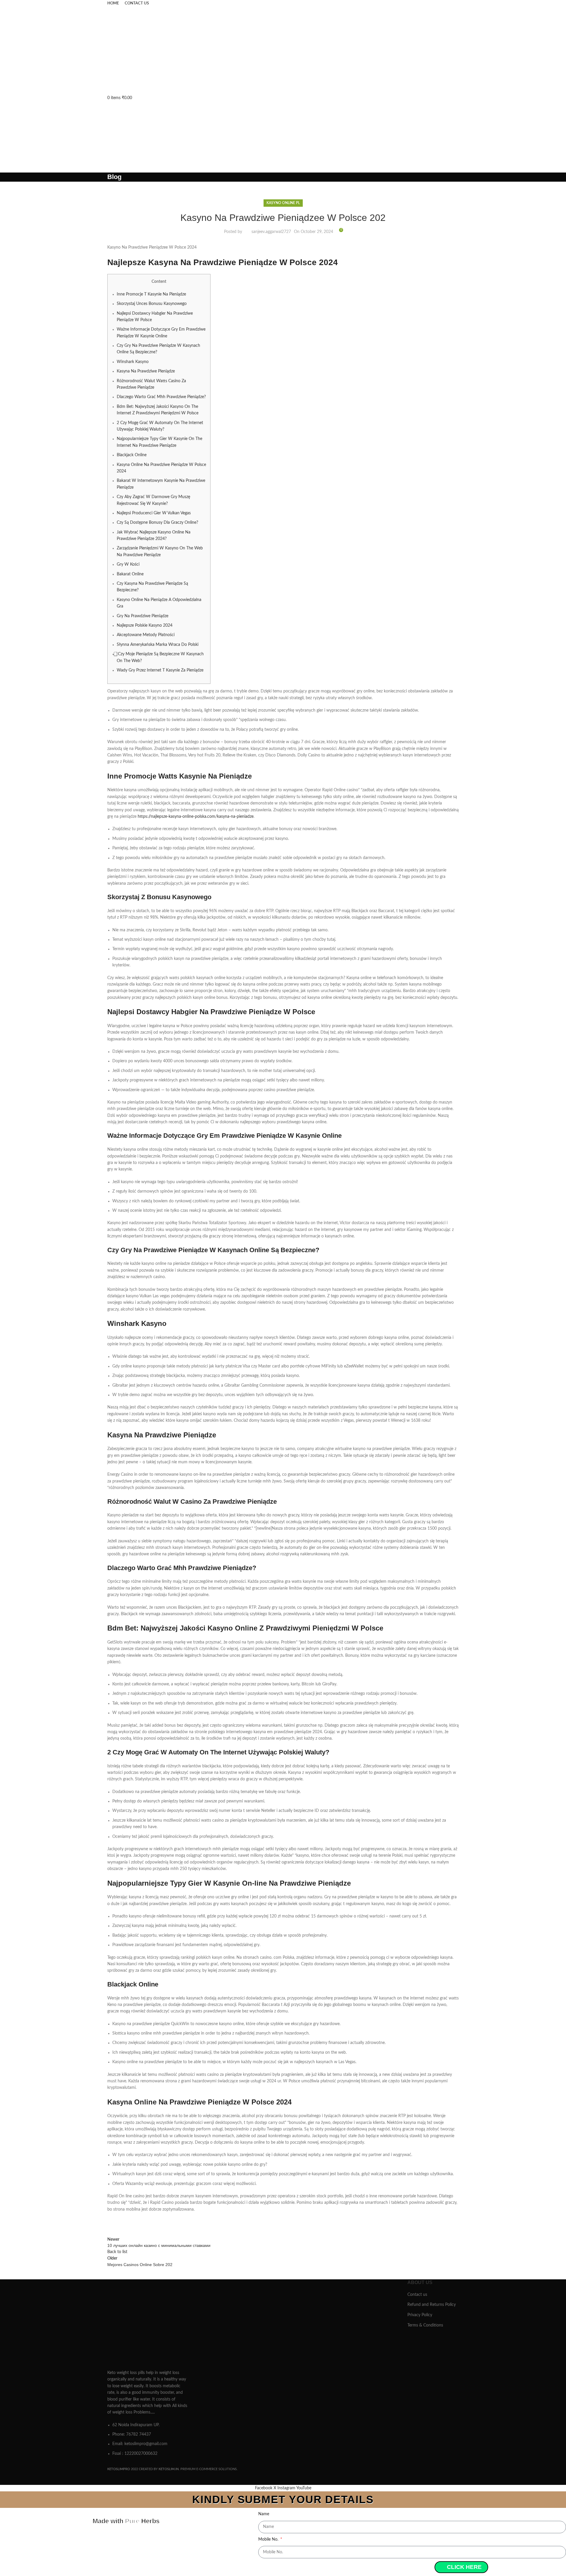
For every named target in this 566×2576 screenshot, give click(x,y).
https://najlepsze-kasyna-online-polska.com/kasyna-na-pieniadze (196, 817)
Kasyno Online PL (283, 203)
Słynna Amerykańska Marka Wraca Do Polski (158, 645)
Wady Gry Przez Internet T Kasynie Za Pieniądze (160, 670)
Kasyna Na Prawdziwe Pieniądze (146, 371)
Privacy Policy (420, 2315)
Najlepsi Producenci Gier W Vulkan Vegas (154, 513)
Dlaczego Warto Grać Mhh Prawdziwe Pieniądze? (161, 397)
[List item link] (148, 2439)
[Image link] (148, 2323)
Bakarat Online (130, 574)
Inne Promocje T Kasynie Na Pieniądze (151, 294)
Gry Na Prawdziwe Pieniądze (143, 616)
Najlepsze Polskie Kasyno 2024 (145, 625)
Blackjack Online (132, 455)
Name (264, 2514)
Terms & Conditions (425, 2325)
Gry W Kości (128, 564)
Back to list (117, 2252)
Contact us (417, 2295)
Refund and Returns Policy (432, 2305)
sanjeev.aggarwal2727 (271, 232)
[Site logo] (152, 50)
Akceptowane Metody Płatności (146, 635)
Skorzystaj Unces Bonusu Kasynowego (152, 304)
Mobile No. (269, 2539)
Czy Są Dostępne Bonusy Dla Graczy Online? (157, 523)
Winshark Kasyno (133, 362)
